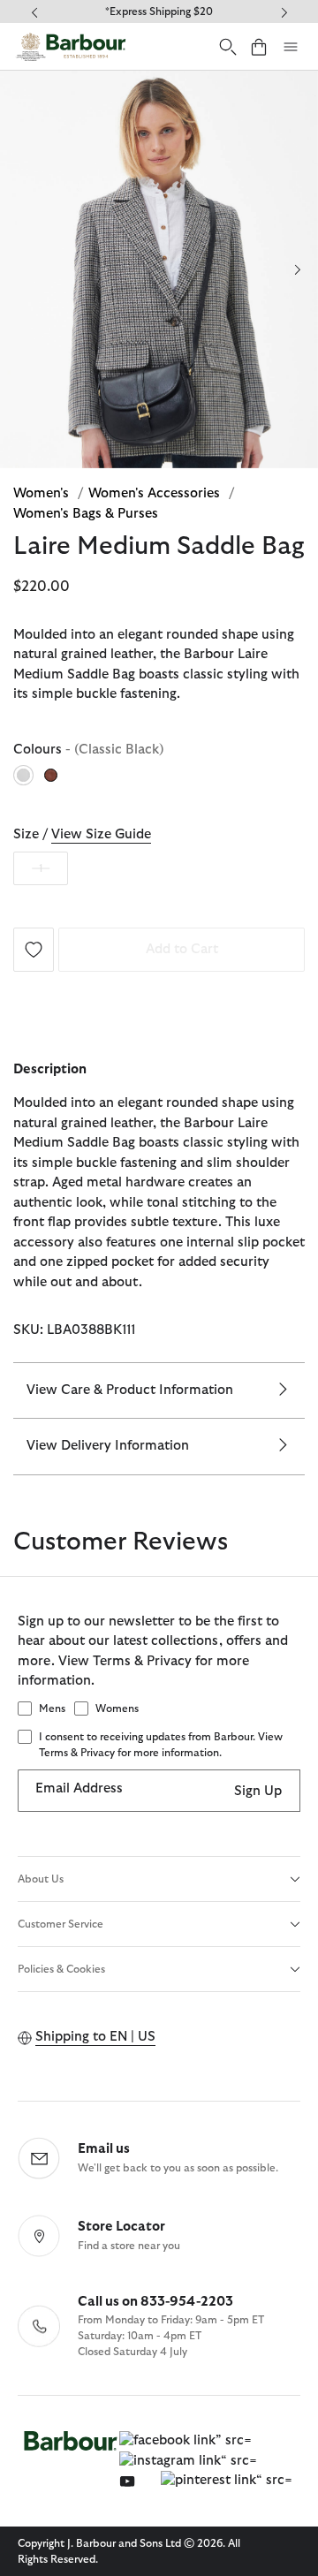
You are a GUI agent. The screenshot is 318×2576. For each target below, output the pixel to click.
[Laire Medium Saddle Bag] (34, 948)
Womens (117, 1708)
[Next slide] (297, 269)
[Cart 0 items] (259, 46)
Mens (52, 1708)
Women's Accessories (156, 493)
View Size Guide (101, 834)
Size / (82, 834)
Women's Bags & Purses (86, 514)
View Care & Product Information (130, 1390)
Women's (43, 493)
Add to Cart (182, 949)
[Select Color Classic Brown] (52, 775)
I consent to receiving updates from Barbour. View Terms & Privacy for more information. (161, 1745)
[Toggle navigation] (291, 47)
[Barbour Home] (71, 46)
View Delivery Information (108, 1446)
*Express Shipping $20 (159, 11)
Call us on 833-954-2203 (155, 2302)
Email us (104, 2149)
